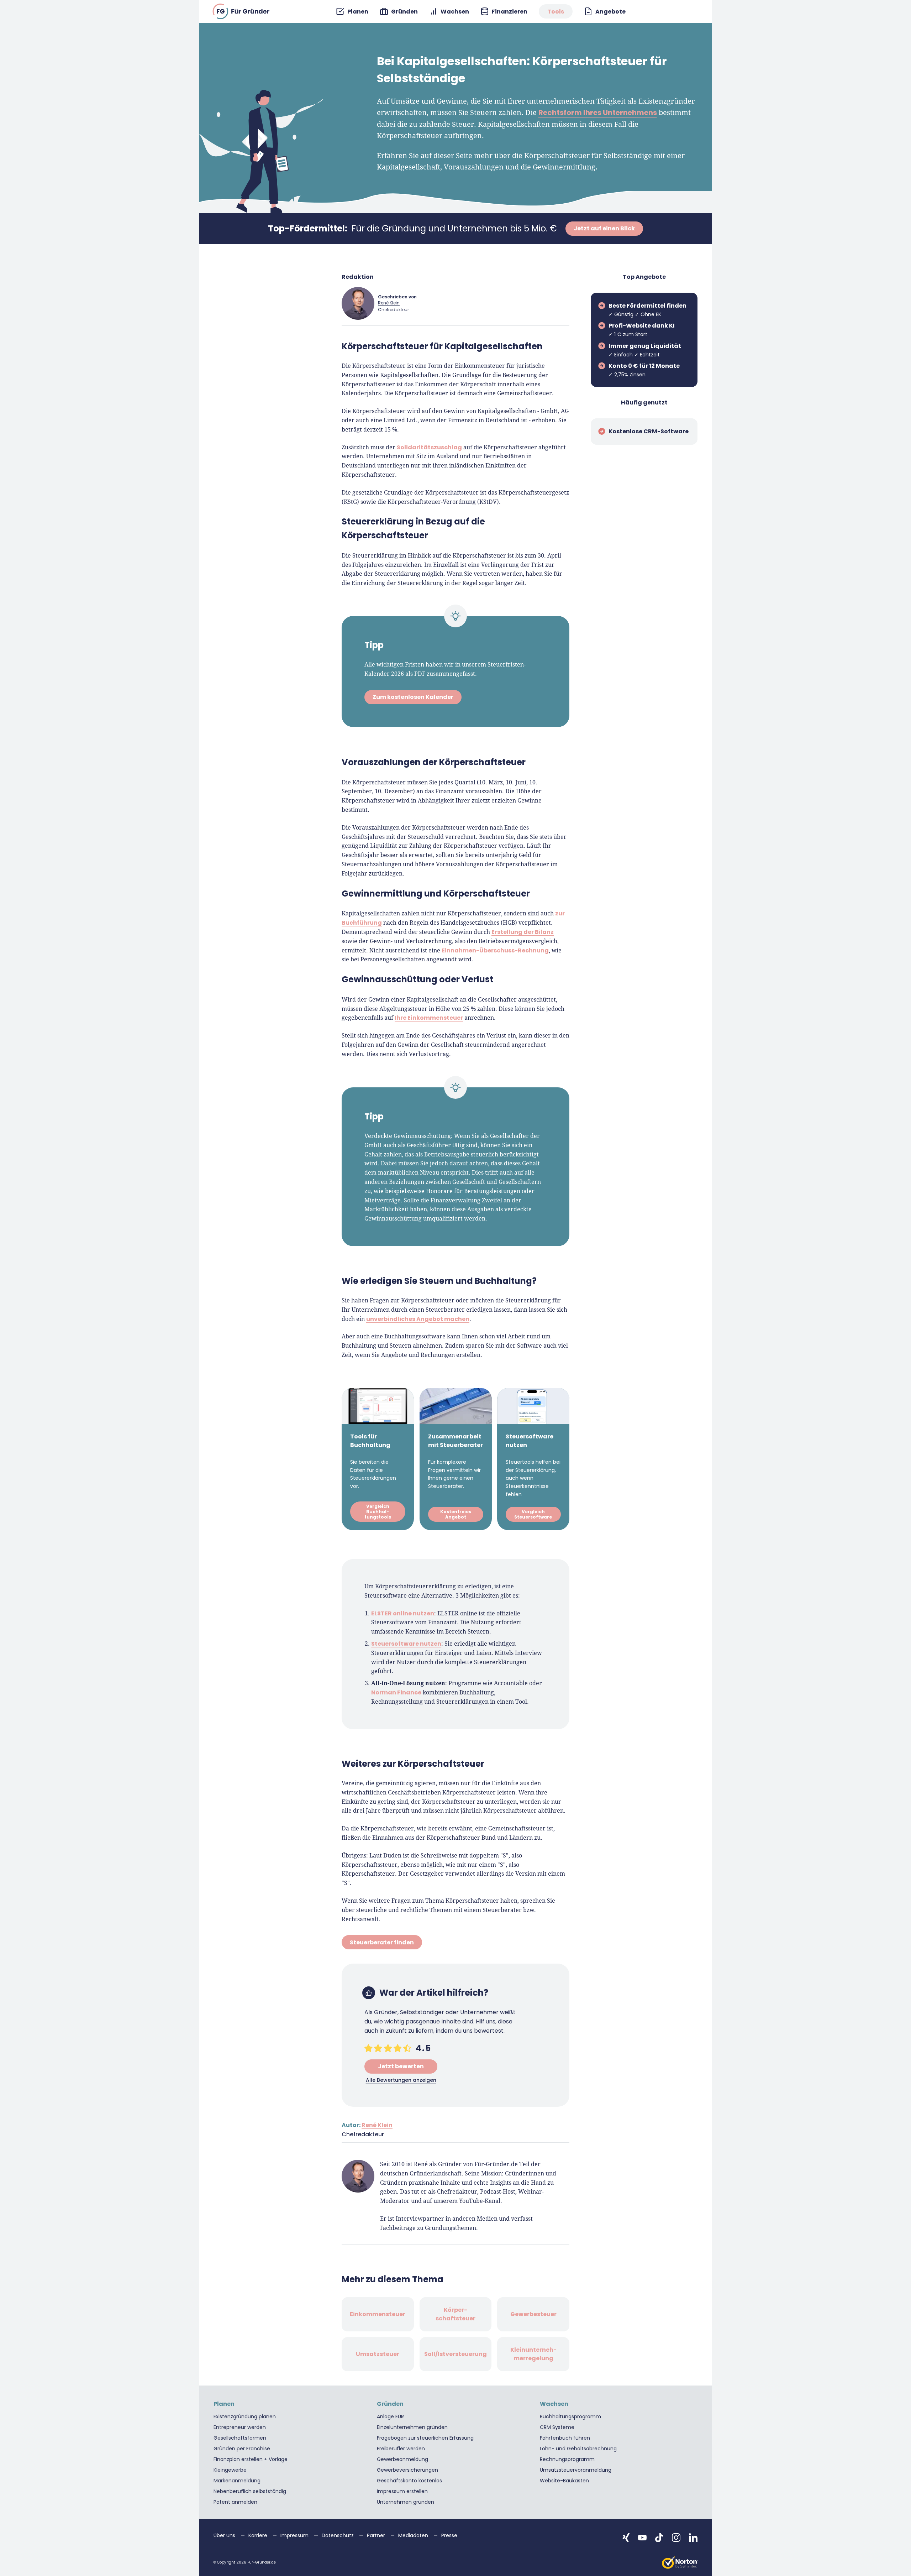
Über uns (225, 2535)
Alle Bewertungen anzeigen (401, 2080)
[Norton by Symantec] (680, 2562)
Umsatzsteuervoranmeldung (576, 2470)
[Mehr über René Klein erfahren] (358, 303)
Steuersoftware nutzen (406, 1643)
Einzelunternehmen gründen (412, 2427)
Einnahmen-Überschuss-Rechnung (495, 950)
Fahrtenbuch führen (565, 2438)
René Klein (389, 303)
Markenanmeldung (237, 2481)
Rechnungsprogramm (567, 2459)
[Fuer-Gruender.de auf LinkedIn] (693, 2538)
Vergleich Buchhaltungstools (378, 1512)
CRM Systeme (557, 2427)
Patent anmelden (235, 2502)
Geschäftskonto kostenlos (409, 2481)
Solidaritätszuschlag (429, 447)
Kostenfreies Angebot (455, 1515)
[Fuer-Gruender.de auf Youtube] (642, 2538)
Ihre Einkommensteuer (429, 1018)
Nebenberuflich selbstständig (250, 2491)
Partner (377, 2535)
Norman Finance (396, 1692)
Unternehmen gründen (406, 2502)
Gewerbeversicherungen (407, 2470)
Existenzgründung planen (245, 2416)
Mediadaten (414, 2535)
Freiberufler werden (401, 2449)
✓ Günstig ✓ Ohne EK (647, 310)
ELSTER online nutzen (403, 1613)
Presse (449, 2535)
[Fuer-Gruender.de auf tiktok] (659, 2538)
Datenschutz (338, 2535)
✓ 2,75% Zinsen (644, 370)
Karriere (259, 2535)
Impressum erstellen (402, 2491)
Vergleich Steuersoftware (533, 1515)
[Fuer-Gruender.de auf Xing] (626, 2538)
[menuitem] (352, 12)
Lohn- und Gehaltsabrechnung (578, 2449)
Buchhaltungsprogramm (570, 2416)
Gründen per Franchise (242, 2449)
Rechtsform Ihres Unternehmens (598, 113)
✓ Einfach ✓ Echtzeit (645, 350)
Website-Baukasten (564, 2481)
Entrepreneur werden (240, 2427)
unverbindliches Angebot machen (418, 1319)
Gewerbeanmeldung (402, 2459)
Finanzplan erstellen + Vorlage (251, 2459)
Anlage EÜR (390, 2416)
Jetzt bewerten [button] (401, 2066)
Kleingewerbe (230, 2470)
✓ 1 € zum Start (642, 330)
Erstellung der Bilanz (523, 932)
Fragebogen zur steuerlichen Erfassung (425, 2438)
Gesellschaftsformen (240, 2438)
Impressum (295, 2535)
